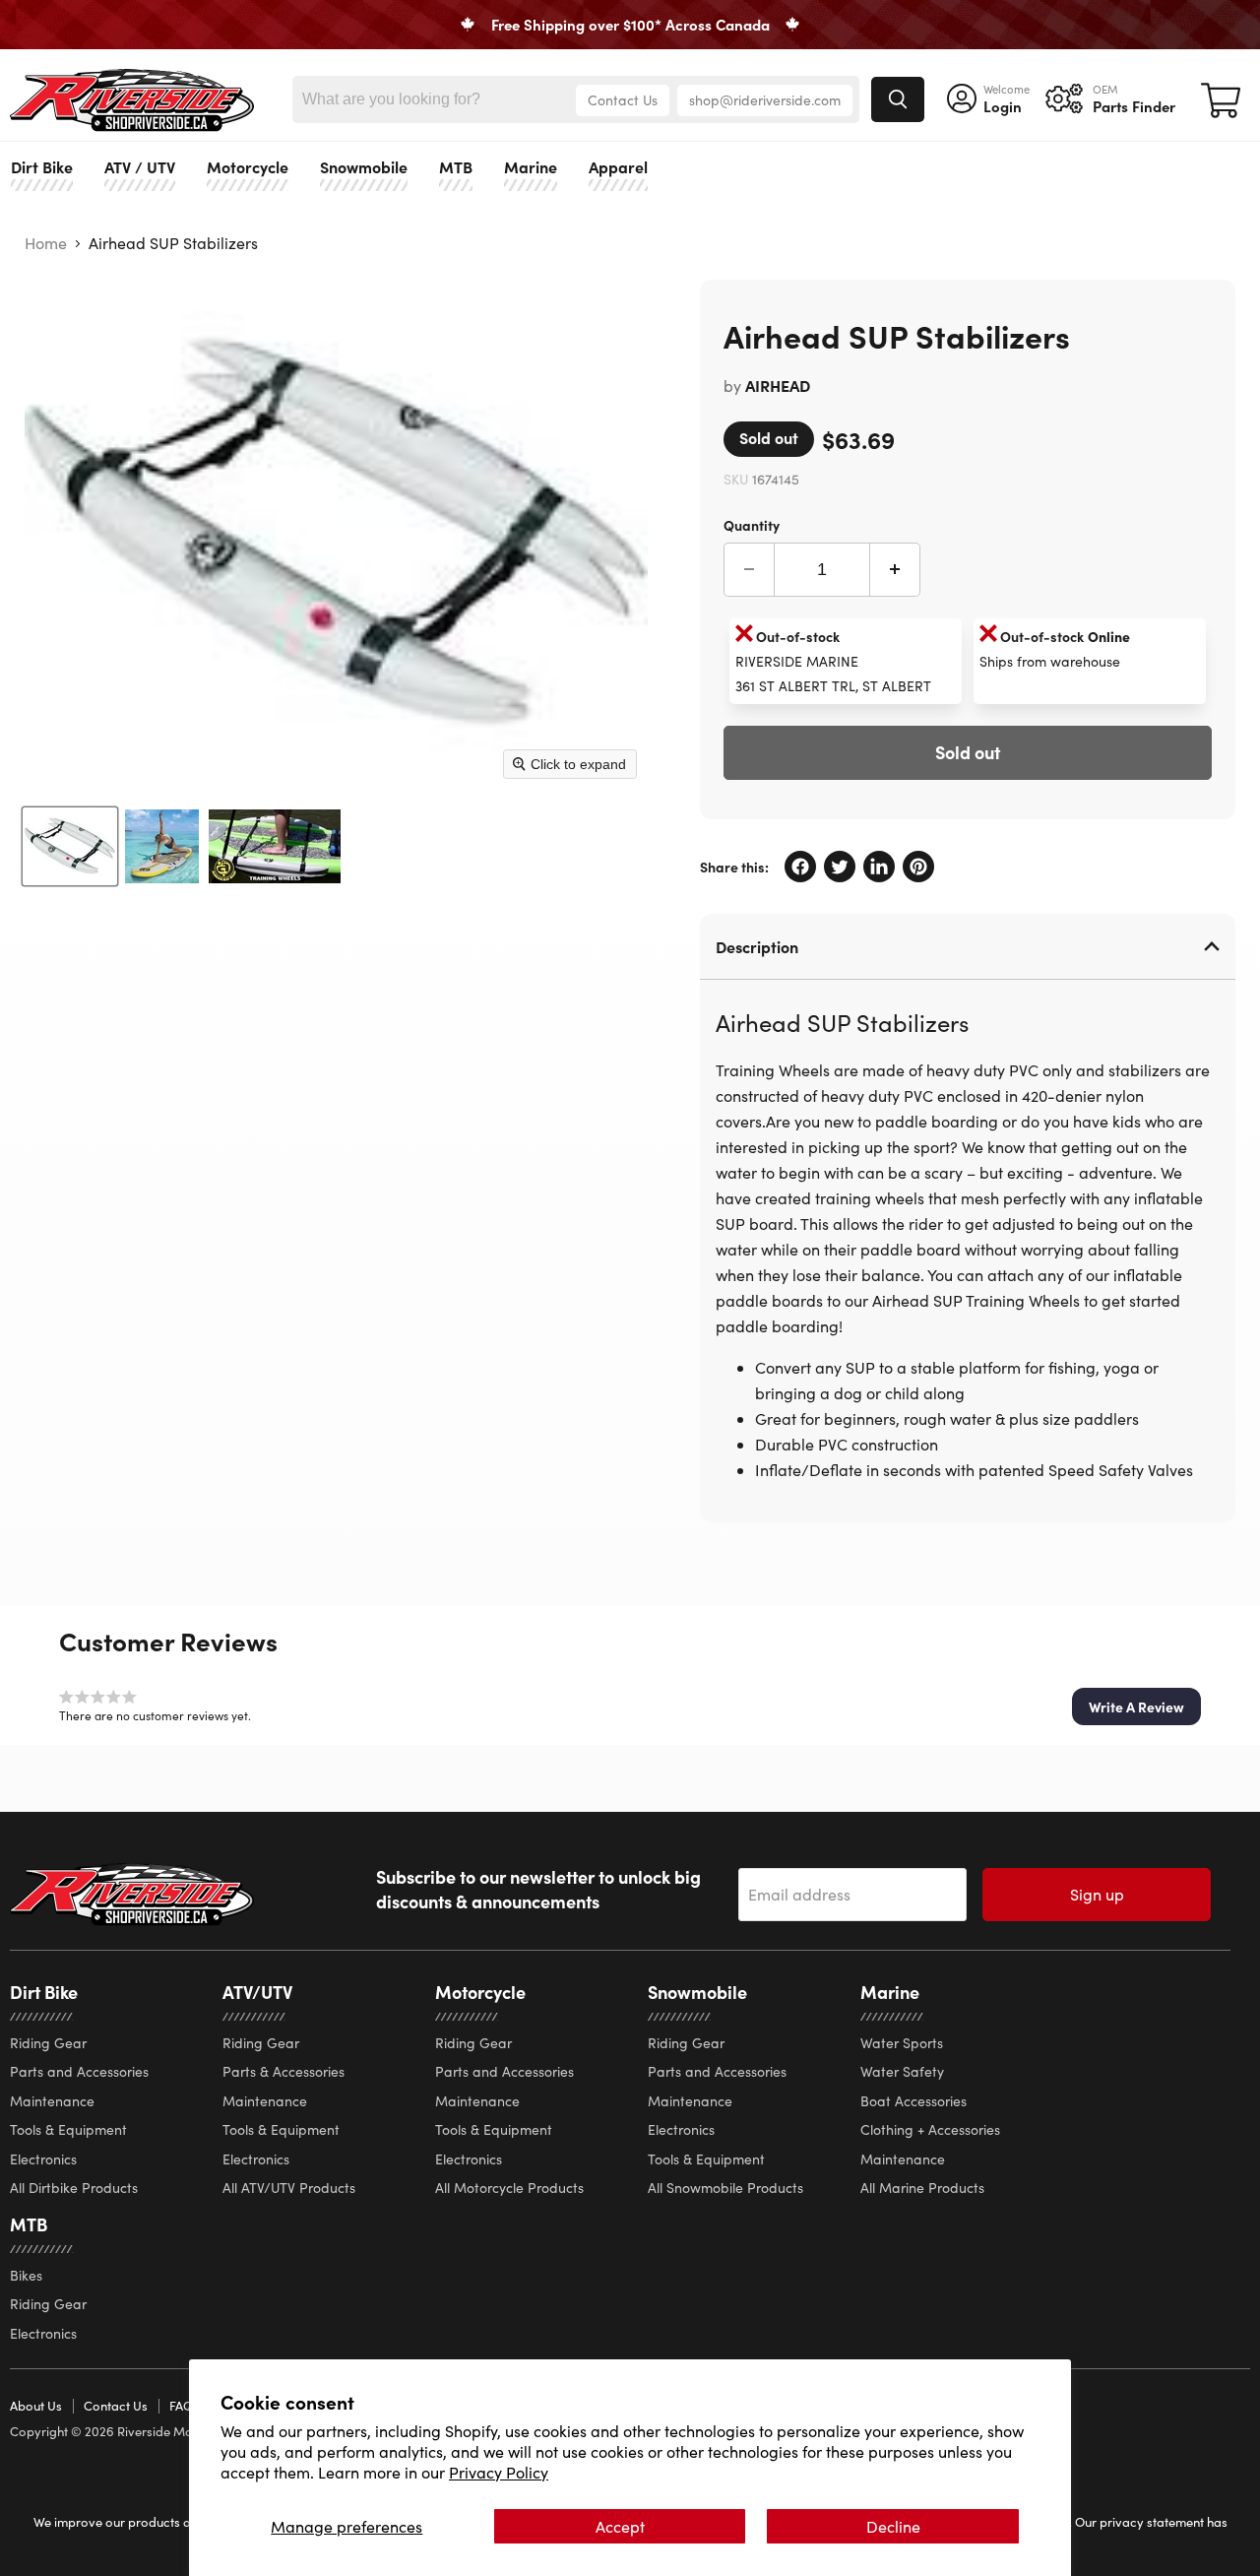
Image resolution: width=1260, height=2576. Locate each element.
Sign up (1097, 1894)
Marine (531, 166)
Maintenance (52, 2101)
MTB (456, 166)
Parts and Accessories (79, 2071)
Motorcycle (248, 166)
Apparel (618, 166)
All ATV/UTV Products (289, 2188)
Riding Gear (48, 2043)
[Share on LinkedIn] (879, 867)
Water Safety (902, 2071)
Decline (893, 2526)
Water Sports (902, 2043)
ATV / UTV (140, 166)
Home (46, 243)
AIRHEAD (778, 385)
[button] (1136, 1707)
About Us (36, 2406)
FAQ (181, 2406)
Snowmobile (364, 166)
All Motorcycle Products (509, 2188)
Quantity (752, 524)
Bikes (26, 2275)
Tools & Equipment (68, 2129)
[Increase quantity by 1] (895, 570)
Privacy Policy (499, 2472)
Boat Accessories (913, 2101)
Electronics (43, 2159)
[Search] (898, 99)
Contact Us (623, 100)
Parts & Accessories (283, 2071)
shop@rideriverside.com (765, 100)
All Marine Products (922, 2188)
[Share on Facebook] (800, 867)
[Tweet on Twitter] (840, 867)
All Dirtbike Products (74, 2188)
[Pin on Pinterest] (918, 867)
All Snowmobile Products (725, 2188)
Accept (620, 2526)
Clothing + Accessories (930, 2129)
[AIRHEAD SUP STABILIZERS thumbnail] (70, 846)
